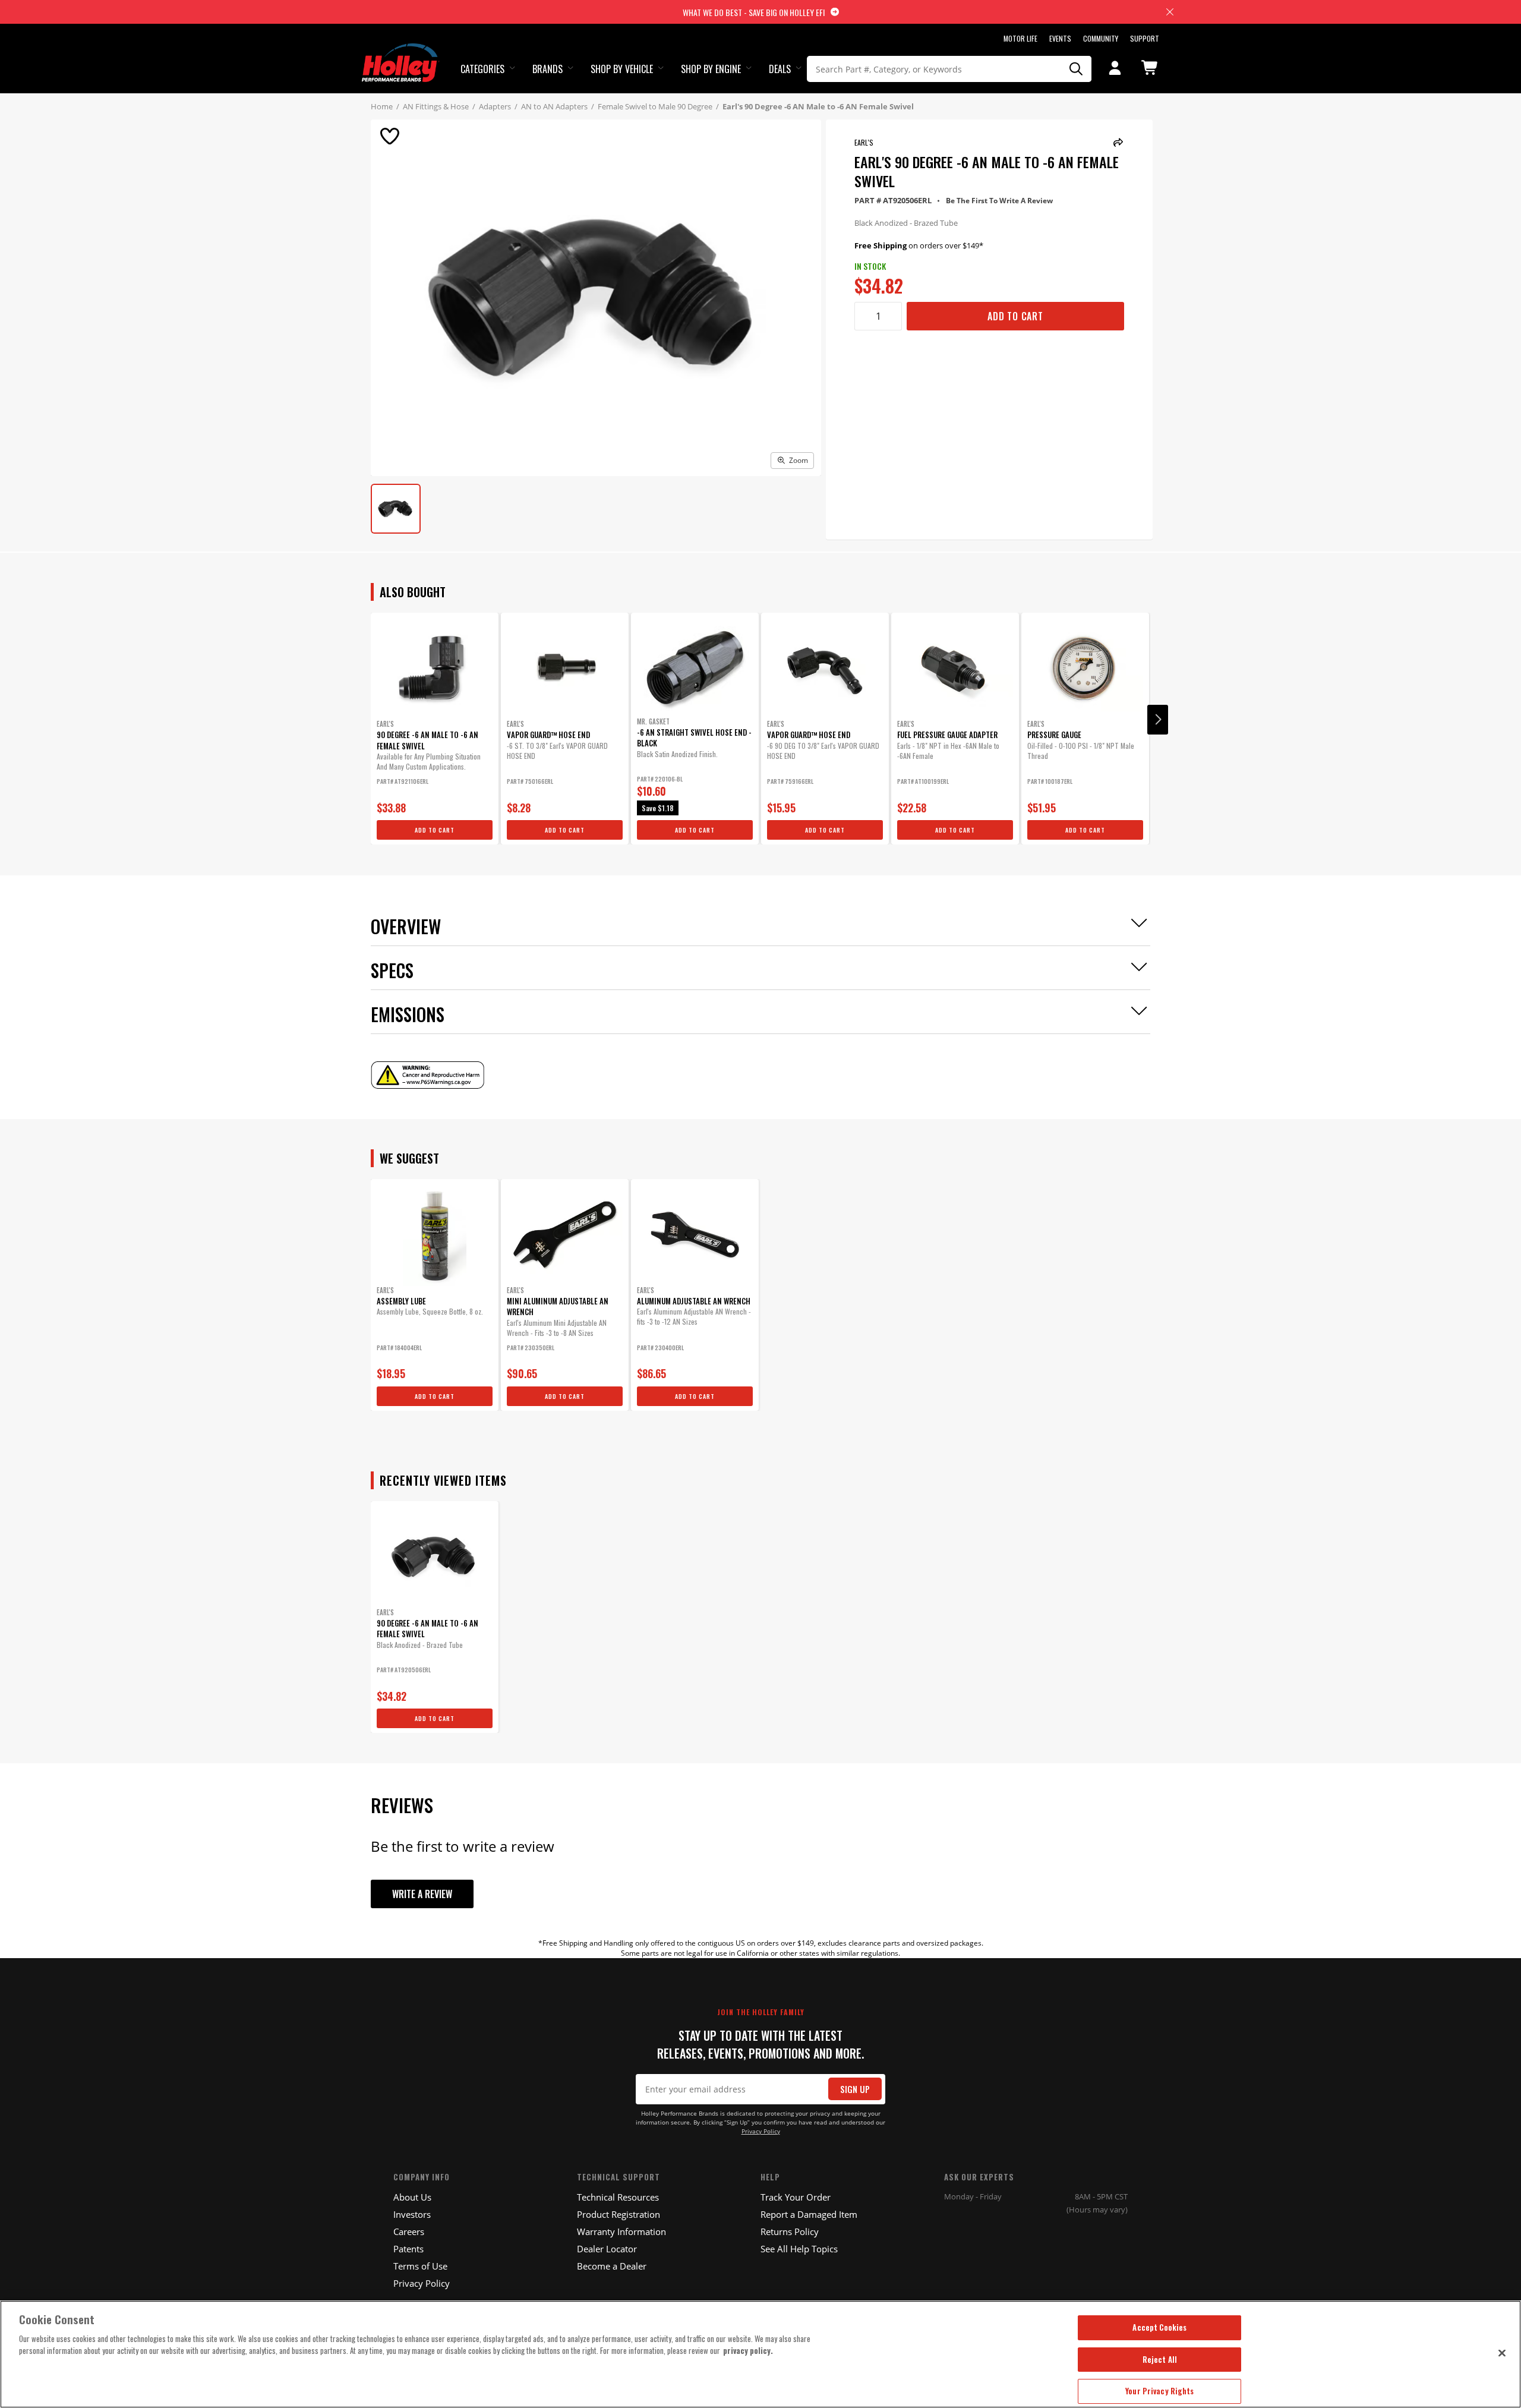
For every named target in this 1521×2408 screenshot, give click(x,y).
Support (1145, 38)
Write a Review (422, 1894)
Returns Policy (790, 2232)
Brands (548, 69)
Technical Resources (618, 2197)
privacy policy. (748, 2350)
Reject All (1160, 2359)
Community (1101, 38)
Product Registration (619, 2214)
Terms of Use (420, 2266)
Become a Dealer (612, 2266)
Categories (482, 69)
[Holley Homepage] (401, 52)
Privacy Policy (761, 2131)
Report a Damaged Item (809, 2214)
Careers (409, 2232)
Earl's (864, 142)
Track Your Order (796, 2197)
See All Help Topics (799, 2249)
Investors (412, 2214)
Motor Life (1020, 38)
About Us (412, 2197)
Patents (408, 2249)
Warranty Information (621, 2232)
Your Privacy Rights (1159, 2391)
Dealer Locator (607, 2249)
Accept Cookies (1159, 2327)
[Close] (1502, 2353)
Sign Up (855, 2089)
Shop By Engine (711, 69)
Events (1060, 38)
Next (1158, 720)
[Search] (1077, 69)
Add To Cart (1015, 316)
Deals (780, 69)
